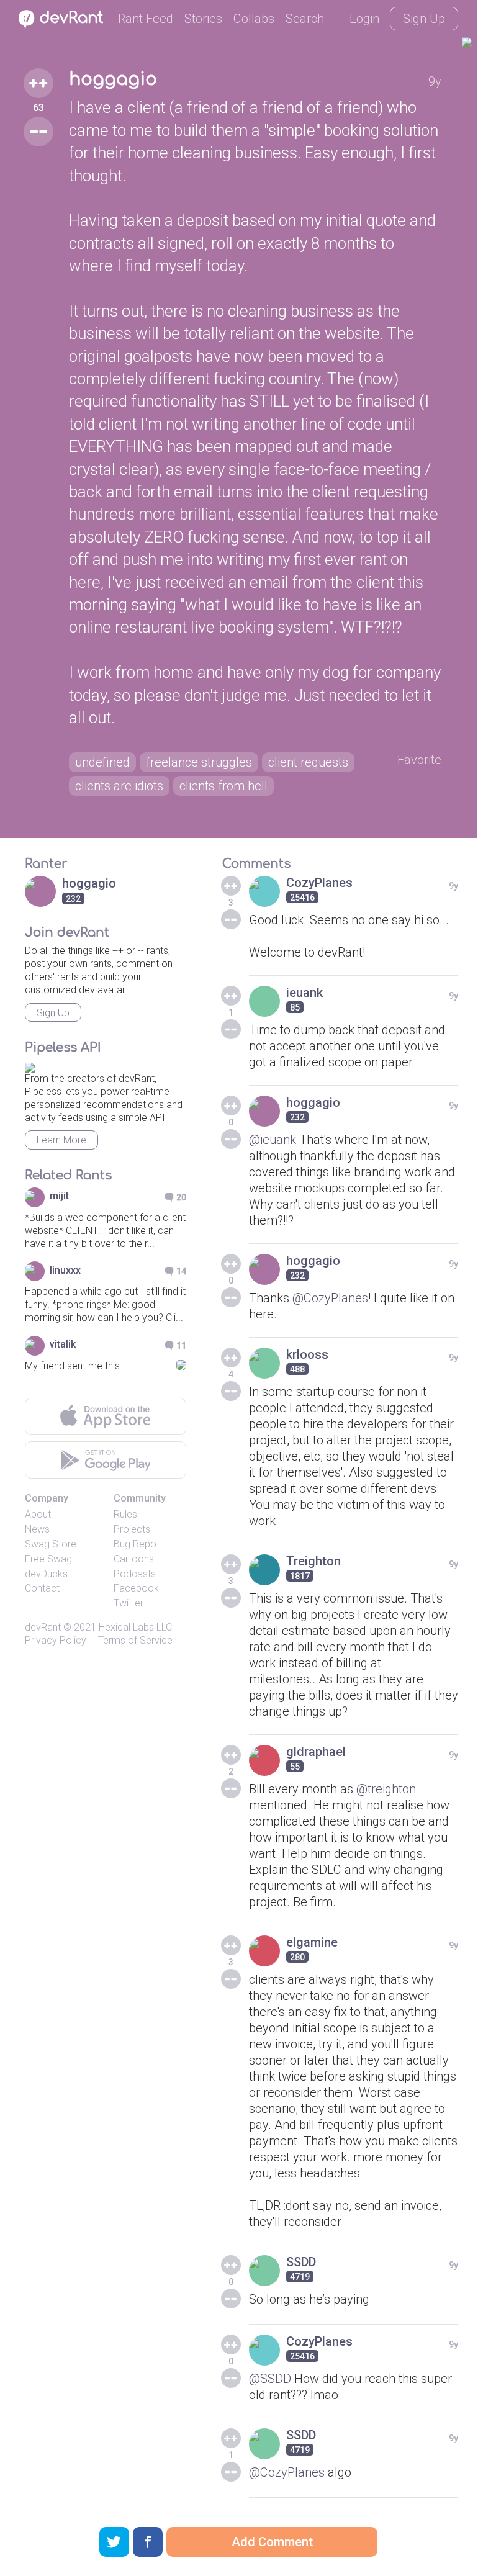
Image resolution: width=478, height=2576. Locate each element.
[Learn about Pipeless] (30, 1065)
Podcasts (135, 1574)
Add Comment (272, 2542)
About (38, 1514)
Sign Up (424, 19)
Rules (125, 1514)
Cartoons (134, 1559)
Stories (203, 19)
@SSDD (270, 2379)
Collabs (254, 19)
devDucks (46, 1574)
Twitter (129, 1603)
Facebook (136, 1588)
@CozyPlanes (330, 1298)
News (37, 1529)
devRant (43, 1627)
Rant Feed (146, 19)
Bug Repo (135, 1544)
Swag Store (51, 1544)
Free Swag (48, 1559)
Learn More (61, 1140)
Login (364, 19)
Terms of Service (135, 1640)
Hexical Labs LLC (135, 1627)
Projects (132, 1529)
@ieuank (273, 1140)
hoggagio (113, 79)
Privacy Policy (56, 1640)
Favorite (419, 760)
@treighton (386, 1789)
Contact (42, 1588)
